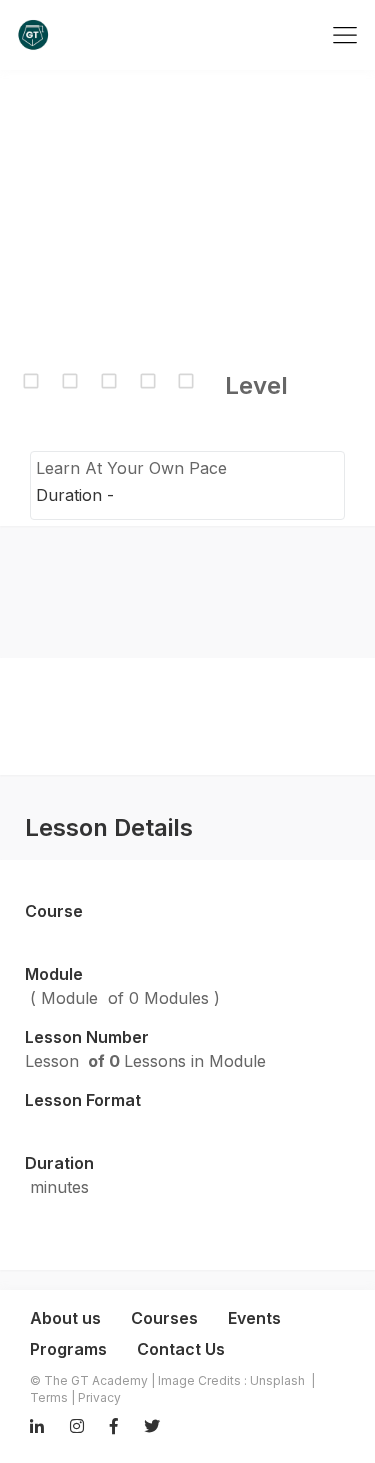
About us (65, 1318)
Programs (68, 1349)
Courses (164, 1318)
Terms (49, 1397)
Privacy (99, 1397)
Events (254, 1318)
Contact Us (181, 1349)
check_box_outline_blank (31, 381)
